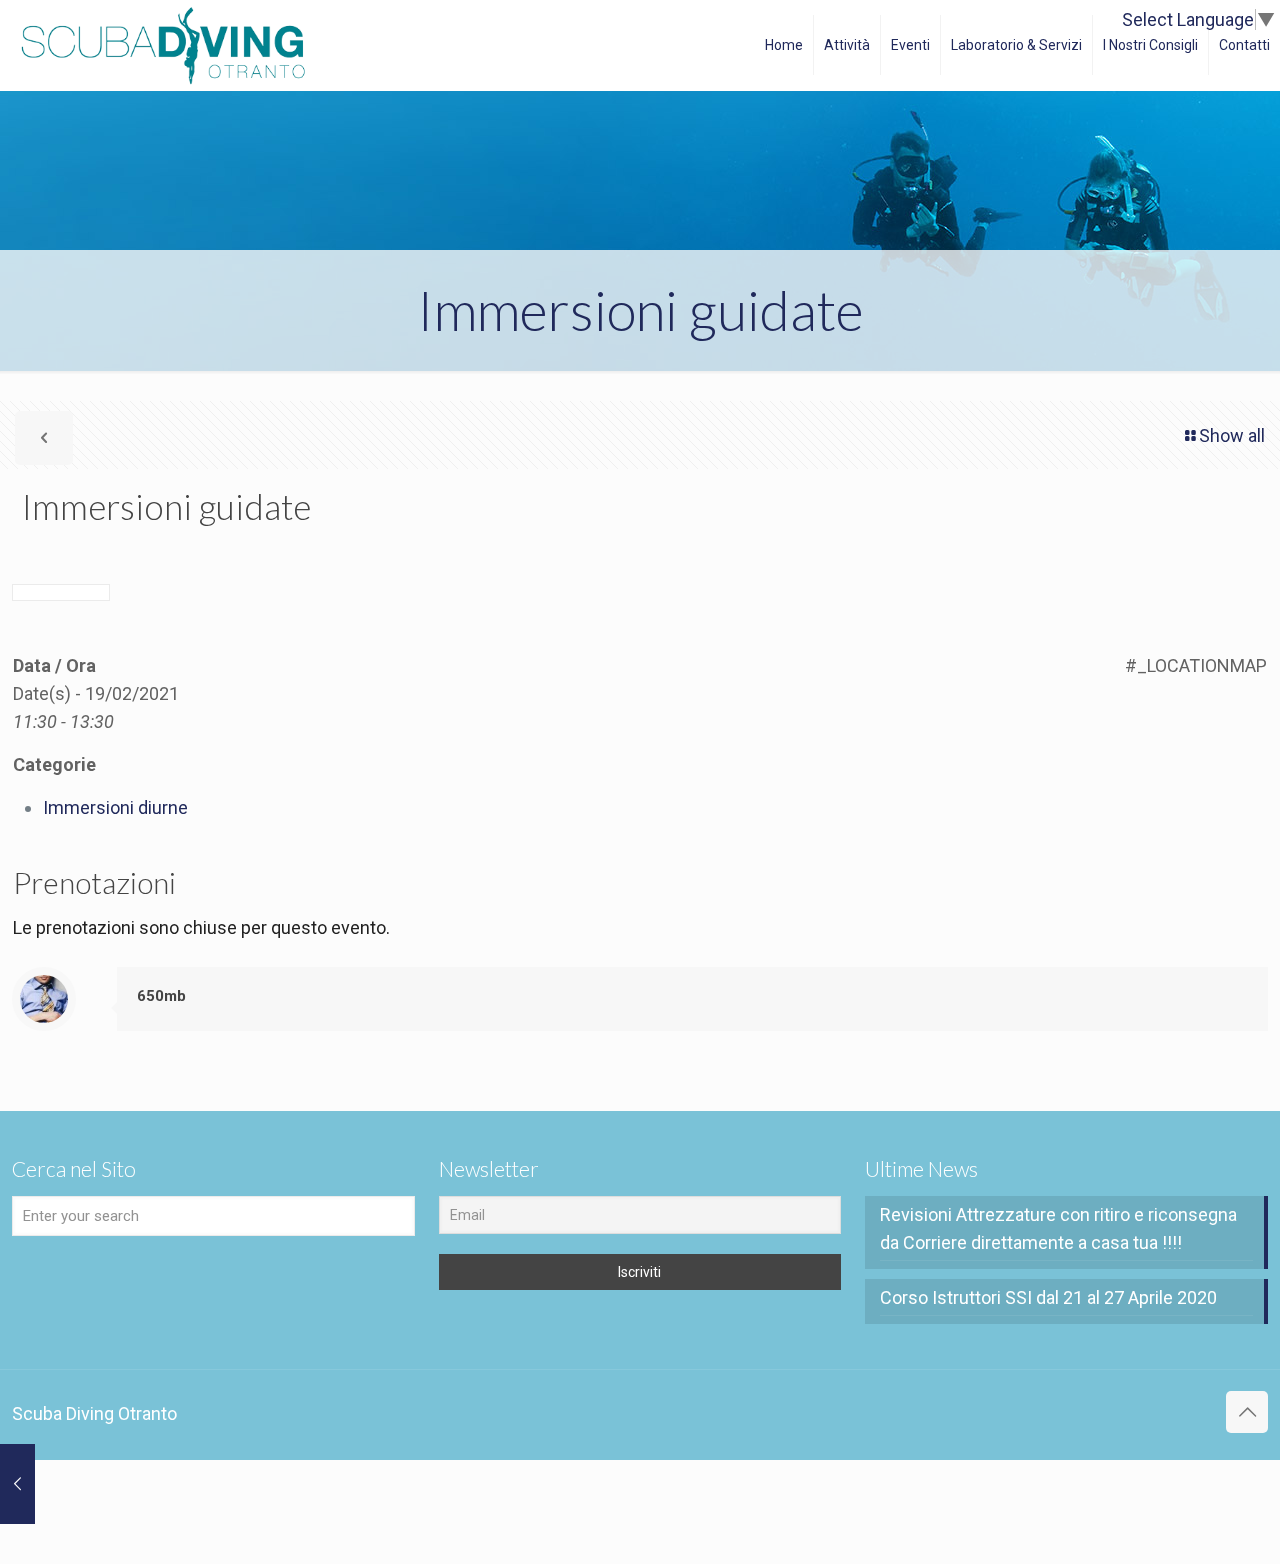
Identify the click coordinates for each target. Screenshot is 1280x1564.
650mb (161, 996)
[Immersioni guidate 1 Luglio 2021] (17, 1484)
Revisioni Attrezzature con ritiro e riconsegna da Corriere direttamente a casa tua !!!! (1058, 1228)
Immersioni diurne (115, 807)
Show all (1232, 435)
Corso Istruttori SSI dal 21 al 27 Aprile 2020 (1048, 1297)
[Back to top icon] (1247, 1412)
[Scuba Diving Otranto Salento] (163, 45)
